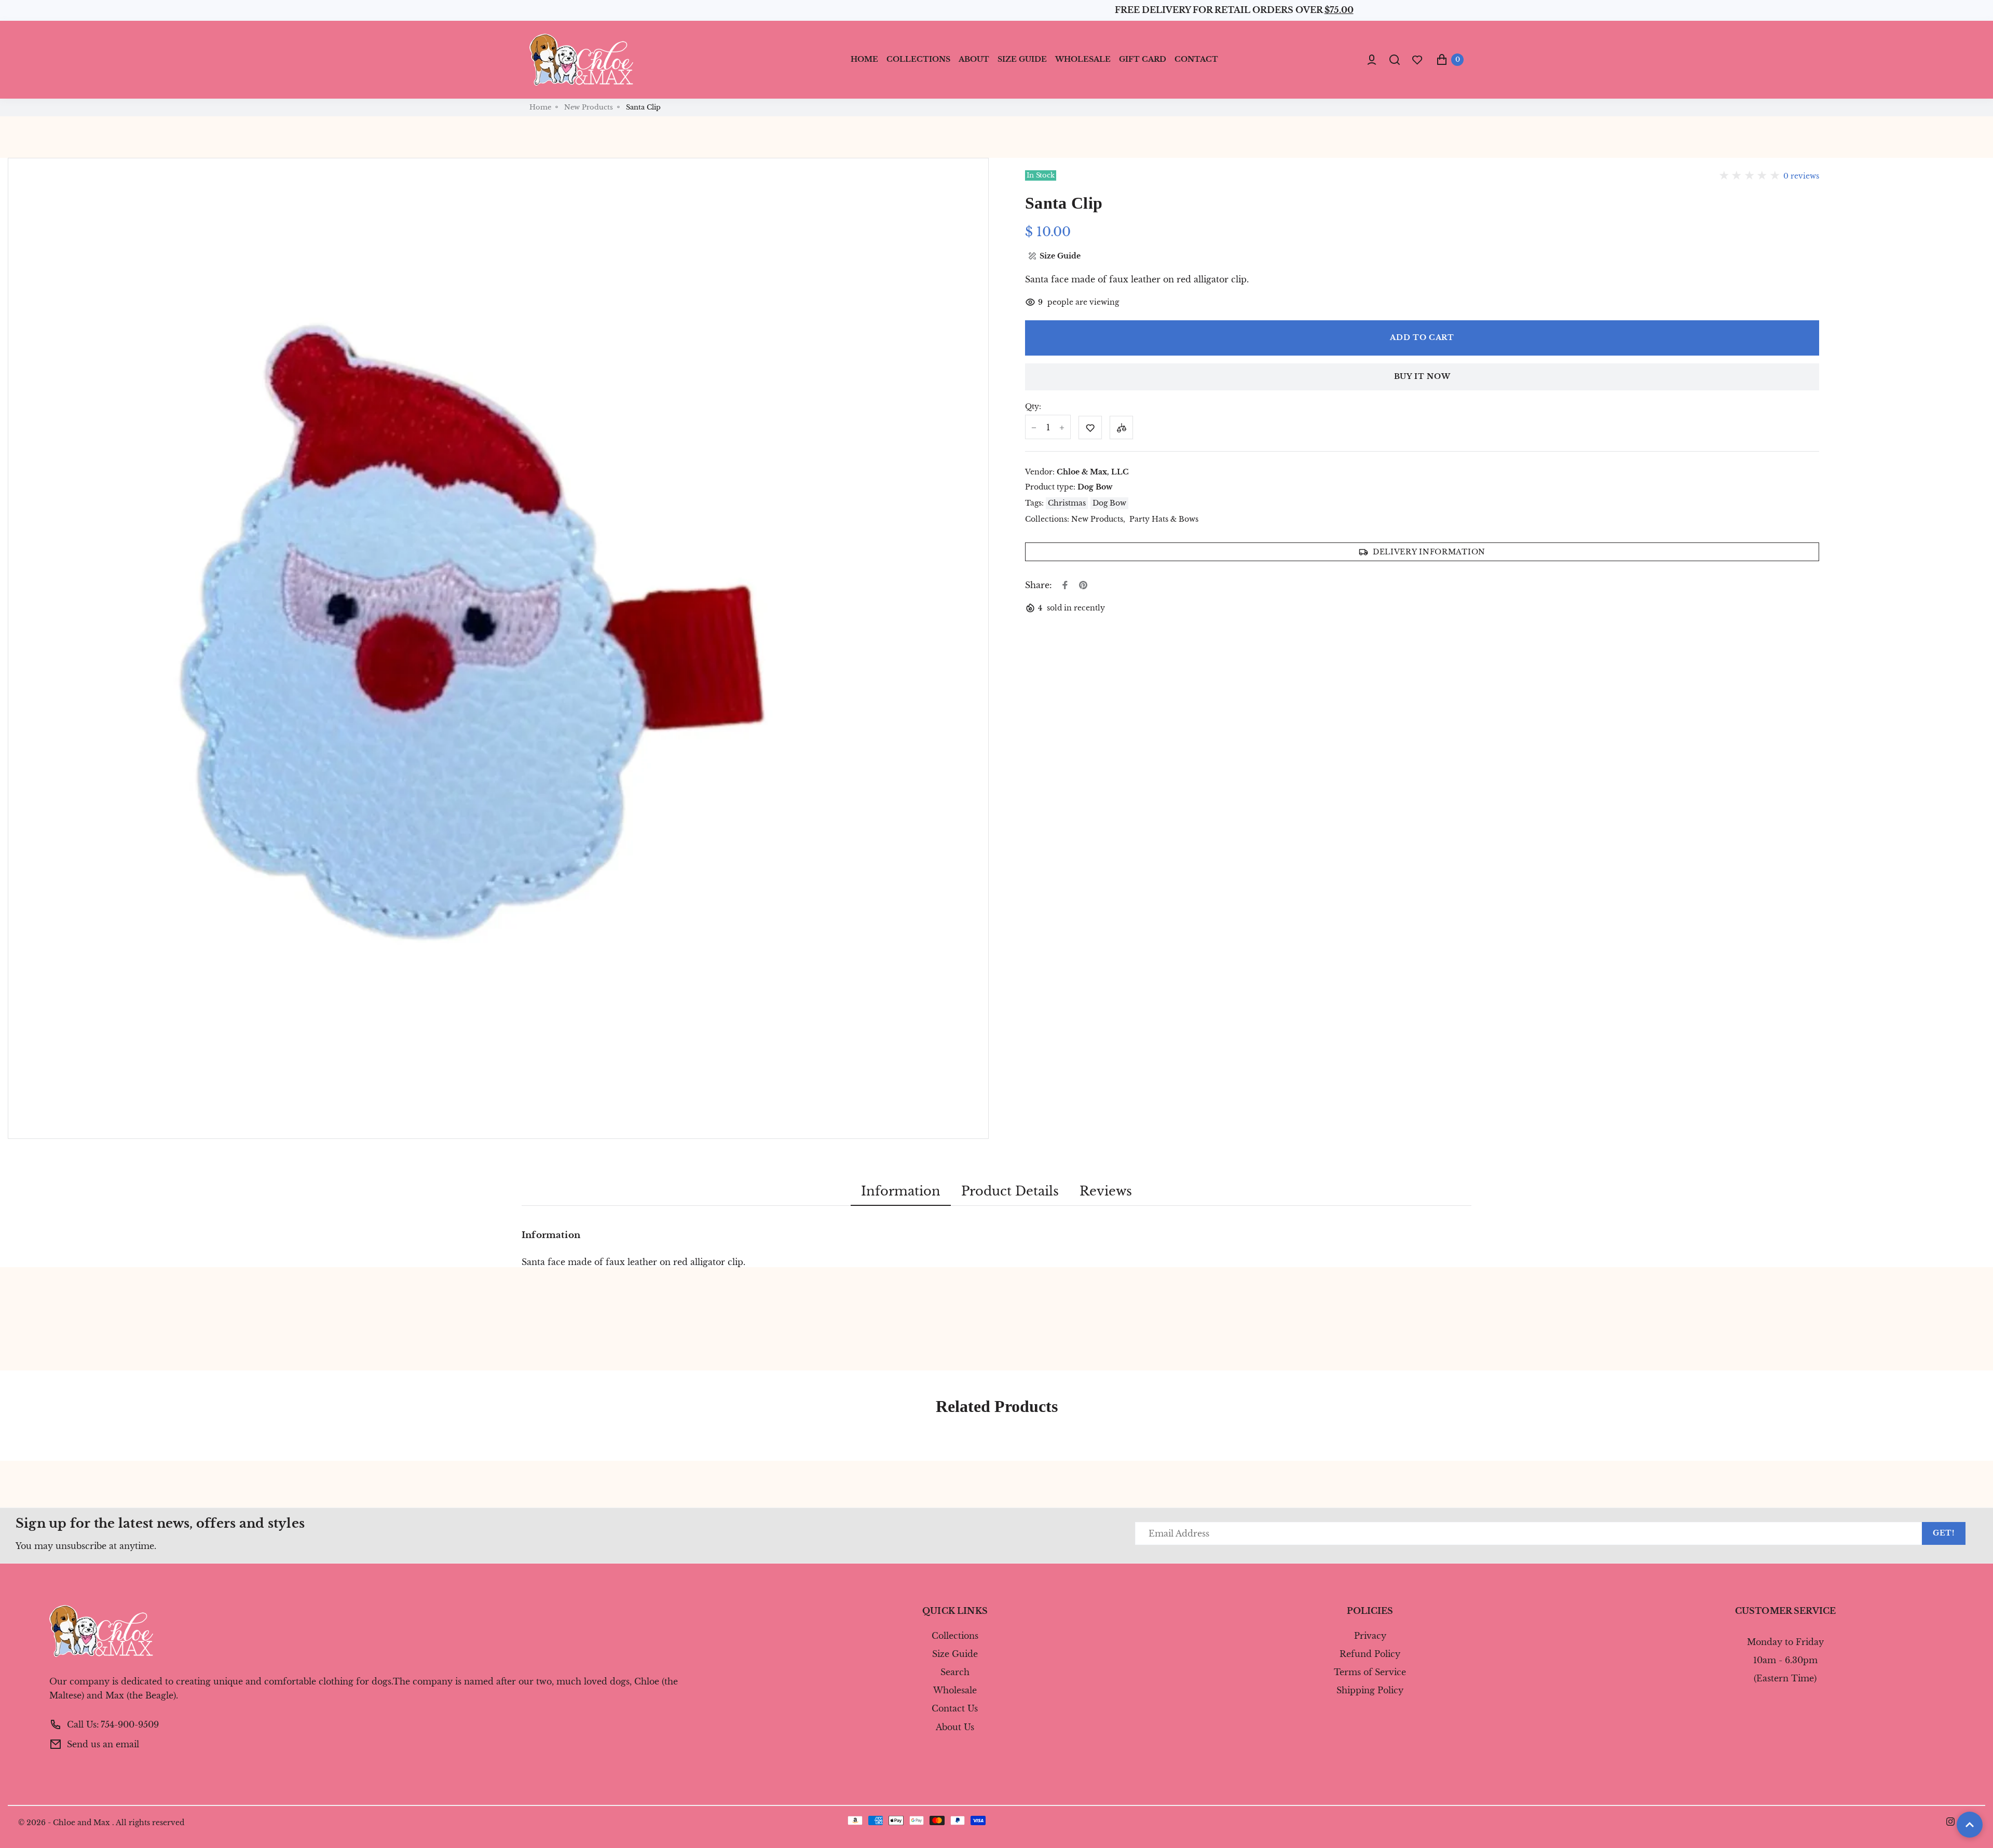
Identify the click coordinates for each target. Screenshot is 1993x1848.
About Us (955, 1727)
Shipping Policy (1370, 1690)
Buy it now (1422, 376)
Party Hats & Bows (1164, 519)
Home (540, 107)
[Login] (1372, 60)
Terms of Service (1370, 1672)
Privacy (1370, 1636)
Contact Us (955, 1708)
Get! (1944, 1533)
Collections (955, 1636)
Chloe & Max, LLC (1093, 472)
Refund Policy (1370, 1654)
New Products (589, 107)
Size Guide (955, 1654)
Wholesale (955, 1690)
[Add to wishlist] (1090, 427)
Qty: (1033, 407)
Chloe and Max (81, 1823)
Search (955, 1672)
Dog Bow (1095, 487)
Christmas (1067, 503)
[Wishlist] (1417, 59)
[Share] (1065, 585)
